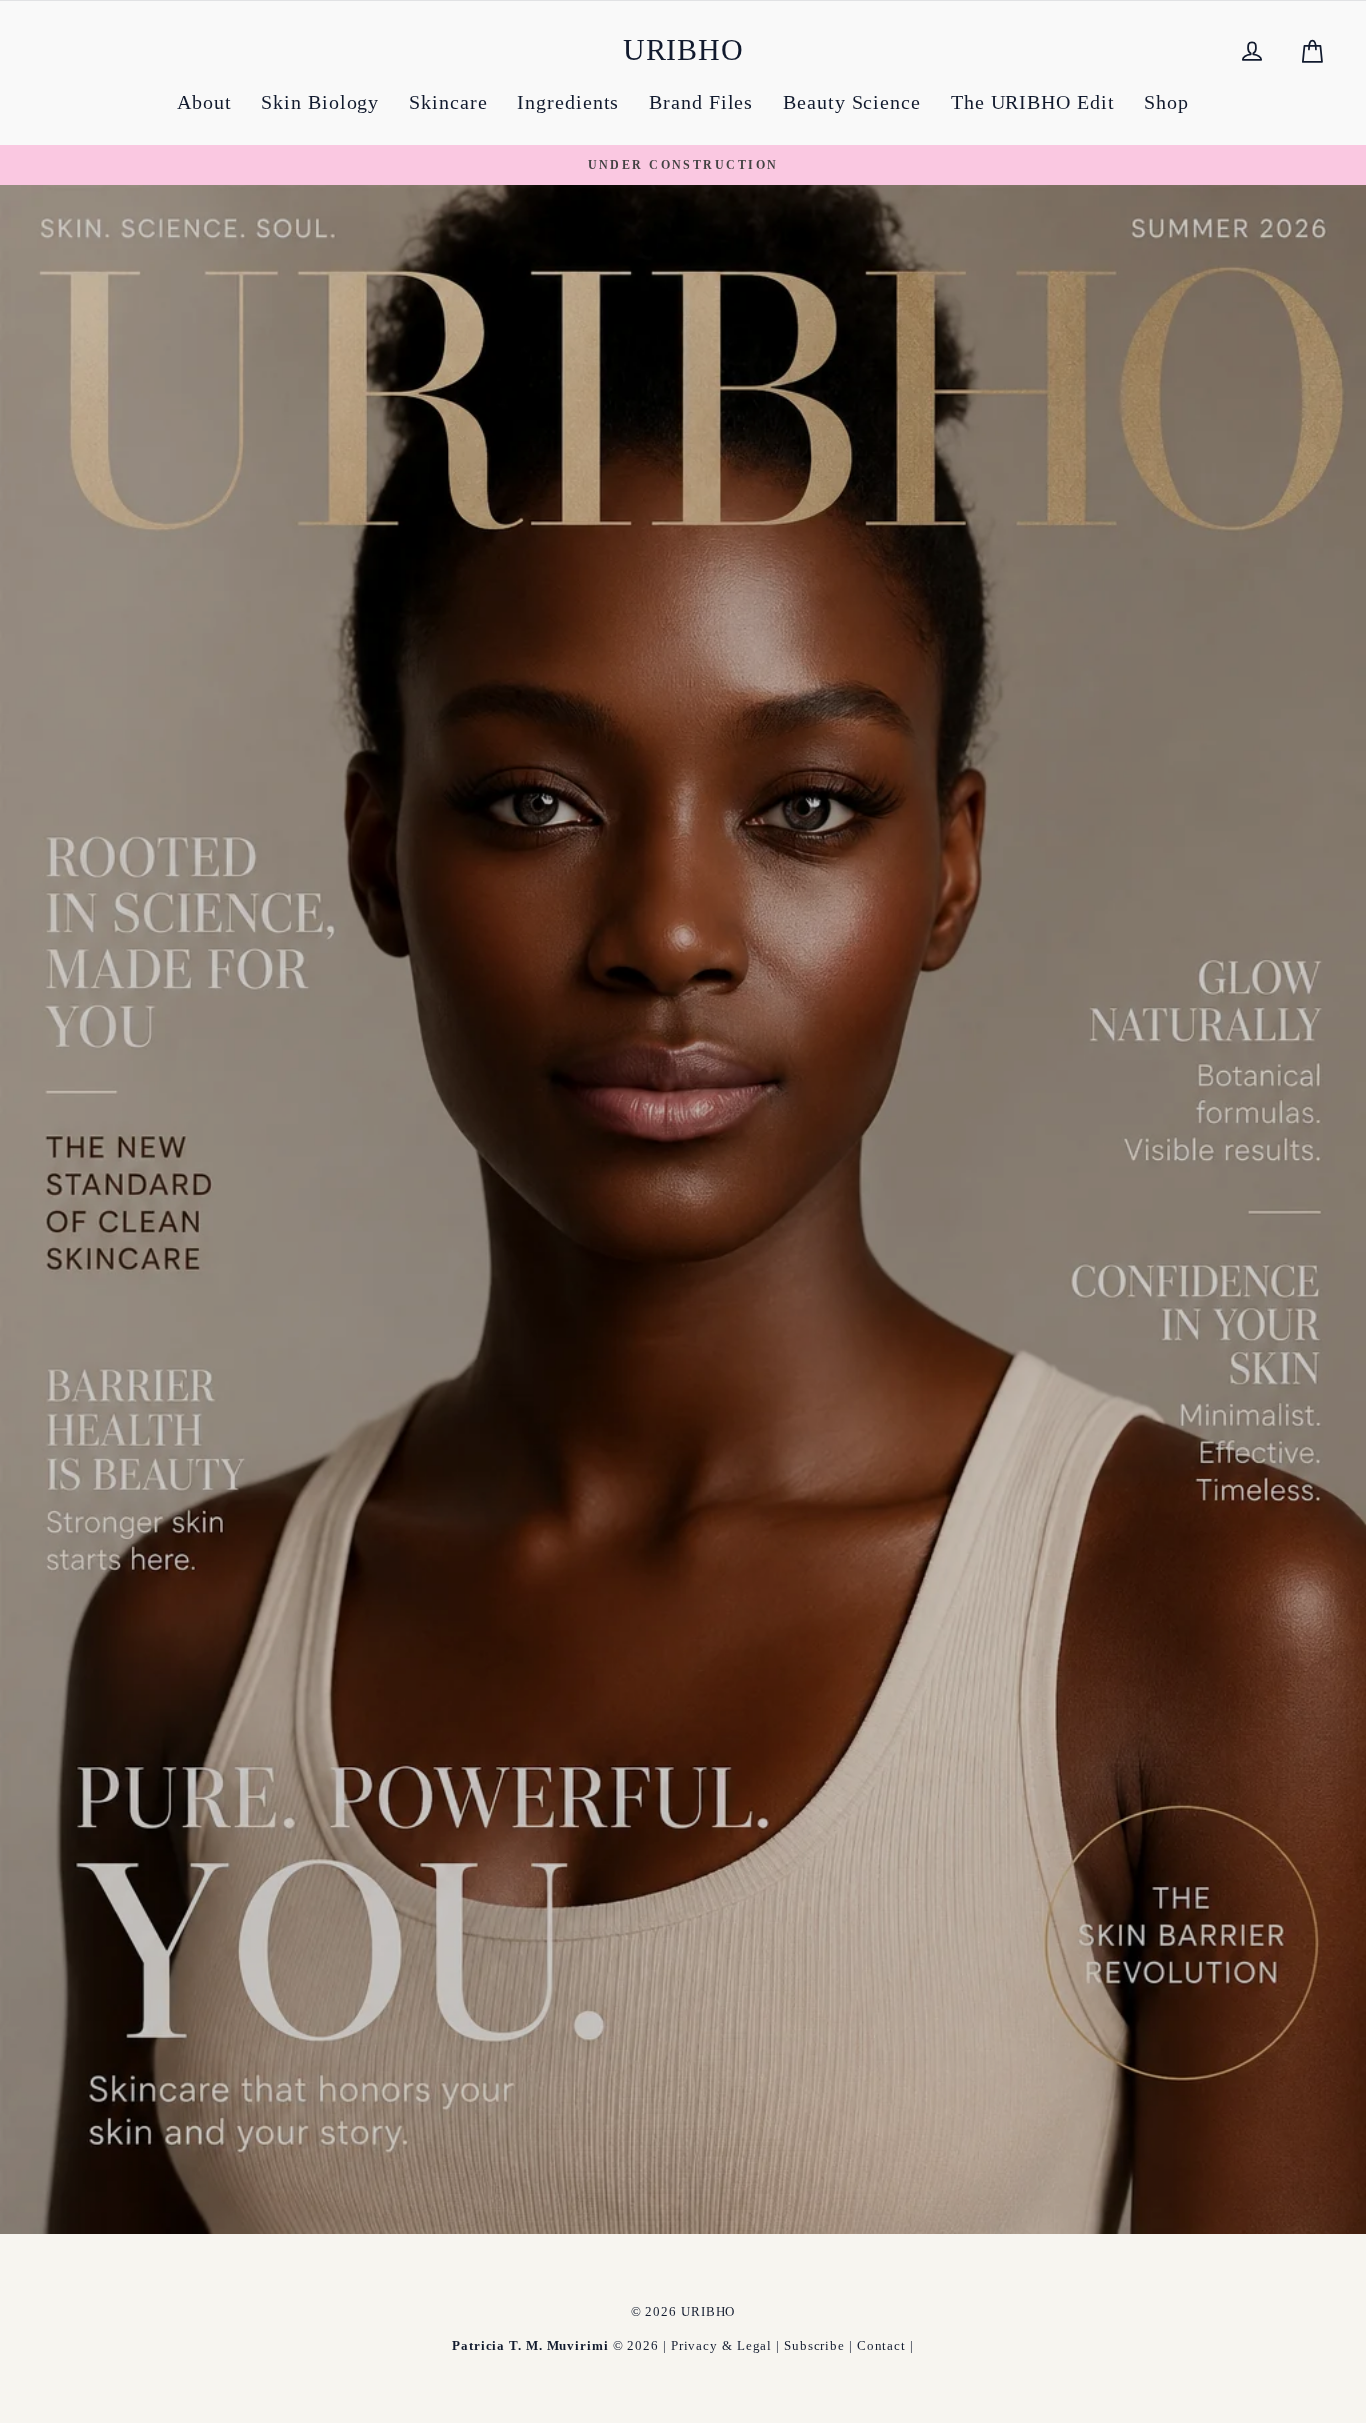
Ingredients (568, 102)
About (204, 102)
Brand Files (701, 102)
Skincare (448, 102)
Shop (1166, 102)
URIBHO (683, 49)
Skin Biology (320, 102)
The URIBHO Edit (1033, 102)
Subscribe (814, 2345)
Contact (881, 2345)
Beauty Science (852, 102)
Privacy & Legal (722, 2345)
